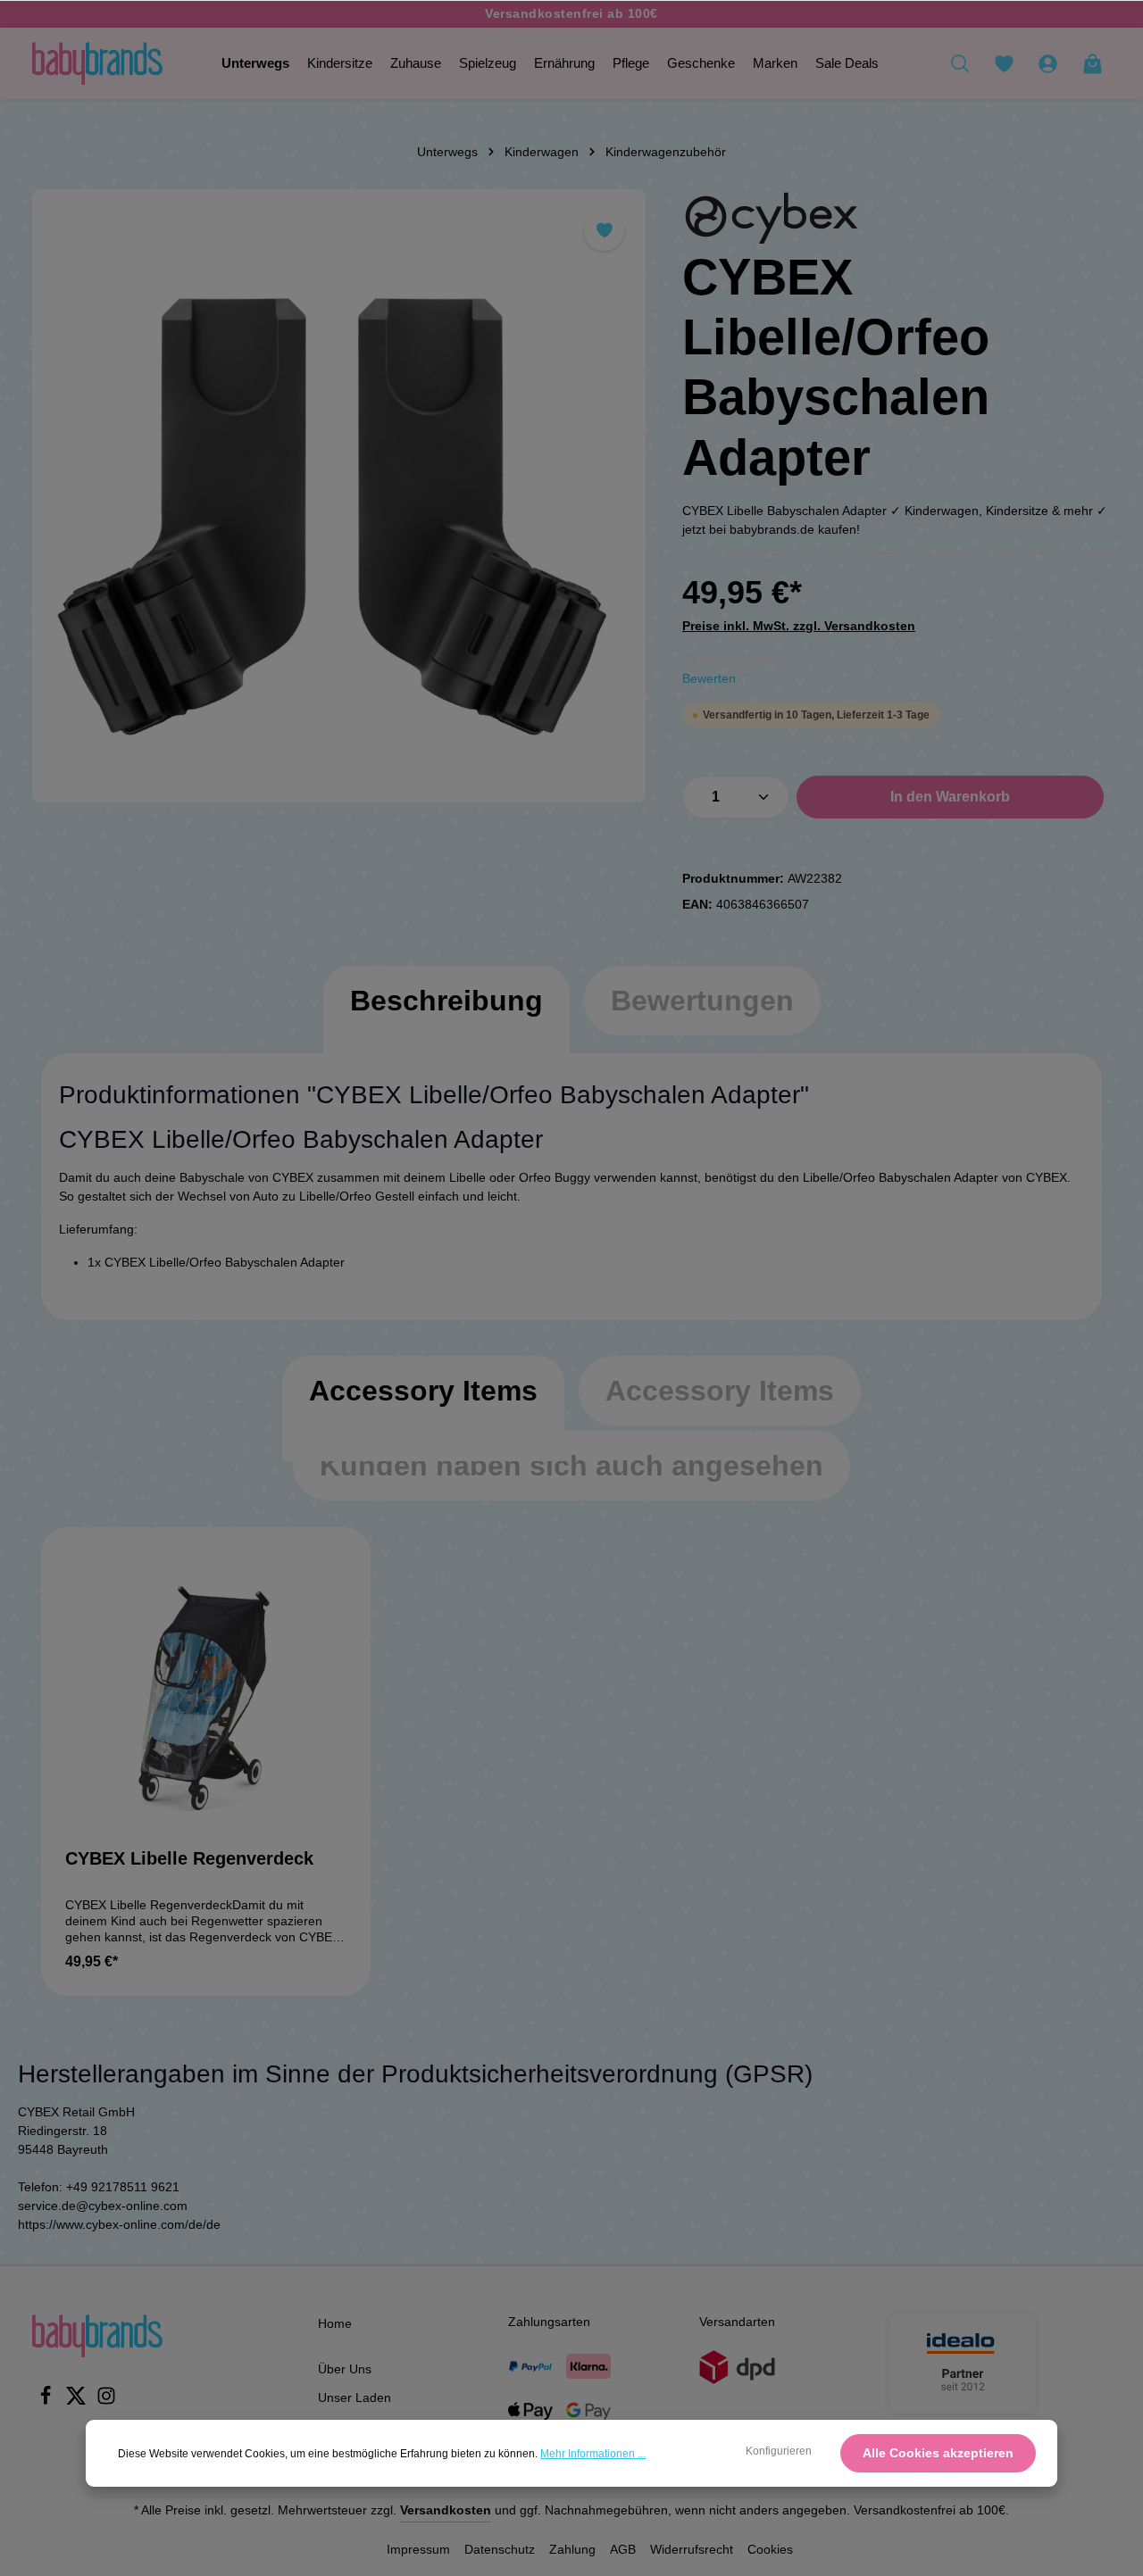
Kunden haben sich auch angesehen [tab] (571, 1466)
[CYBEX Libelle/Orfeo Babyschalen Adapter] (339, 496)
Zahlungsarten (549, 2322)
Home (335, 2323)
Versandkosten (446, 2510)
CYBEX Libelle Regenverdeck (189, 1858)
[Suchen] (960, 63)
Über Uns (345, 2369)
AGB (623, 2549)
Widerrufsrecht (692, 2549)
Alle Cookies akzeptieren (938, 2453)
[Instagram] (106, 2401)
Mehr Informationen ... (593, 2454)
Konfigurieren (779, 2451)
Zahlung (572, 2549)
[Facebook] (47, 2401)
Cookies (770, 2549)
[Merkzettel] (1004, 63)
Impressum (418, 2549)
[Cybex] (772, 218)
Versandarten (737, 2322)
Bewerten (709, 678)
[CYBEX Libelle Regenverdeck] (206, 1692)
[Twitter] (78, 2401)
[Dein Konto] (1047, 63)
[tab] (446, 1018)
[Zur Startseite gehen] (97, 63)
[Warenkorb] (1092, 63)
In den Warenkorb (950, 797)
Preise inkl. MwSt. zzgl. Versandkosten (799, 626)
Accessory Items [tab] (423, 1391)
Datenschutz (500, 2549)
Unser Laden (355, 2397)
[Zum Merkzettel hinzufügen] (604, 231)
